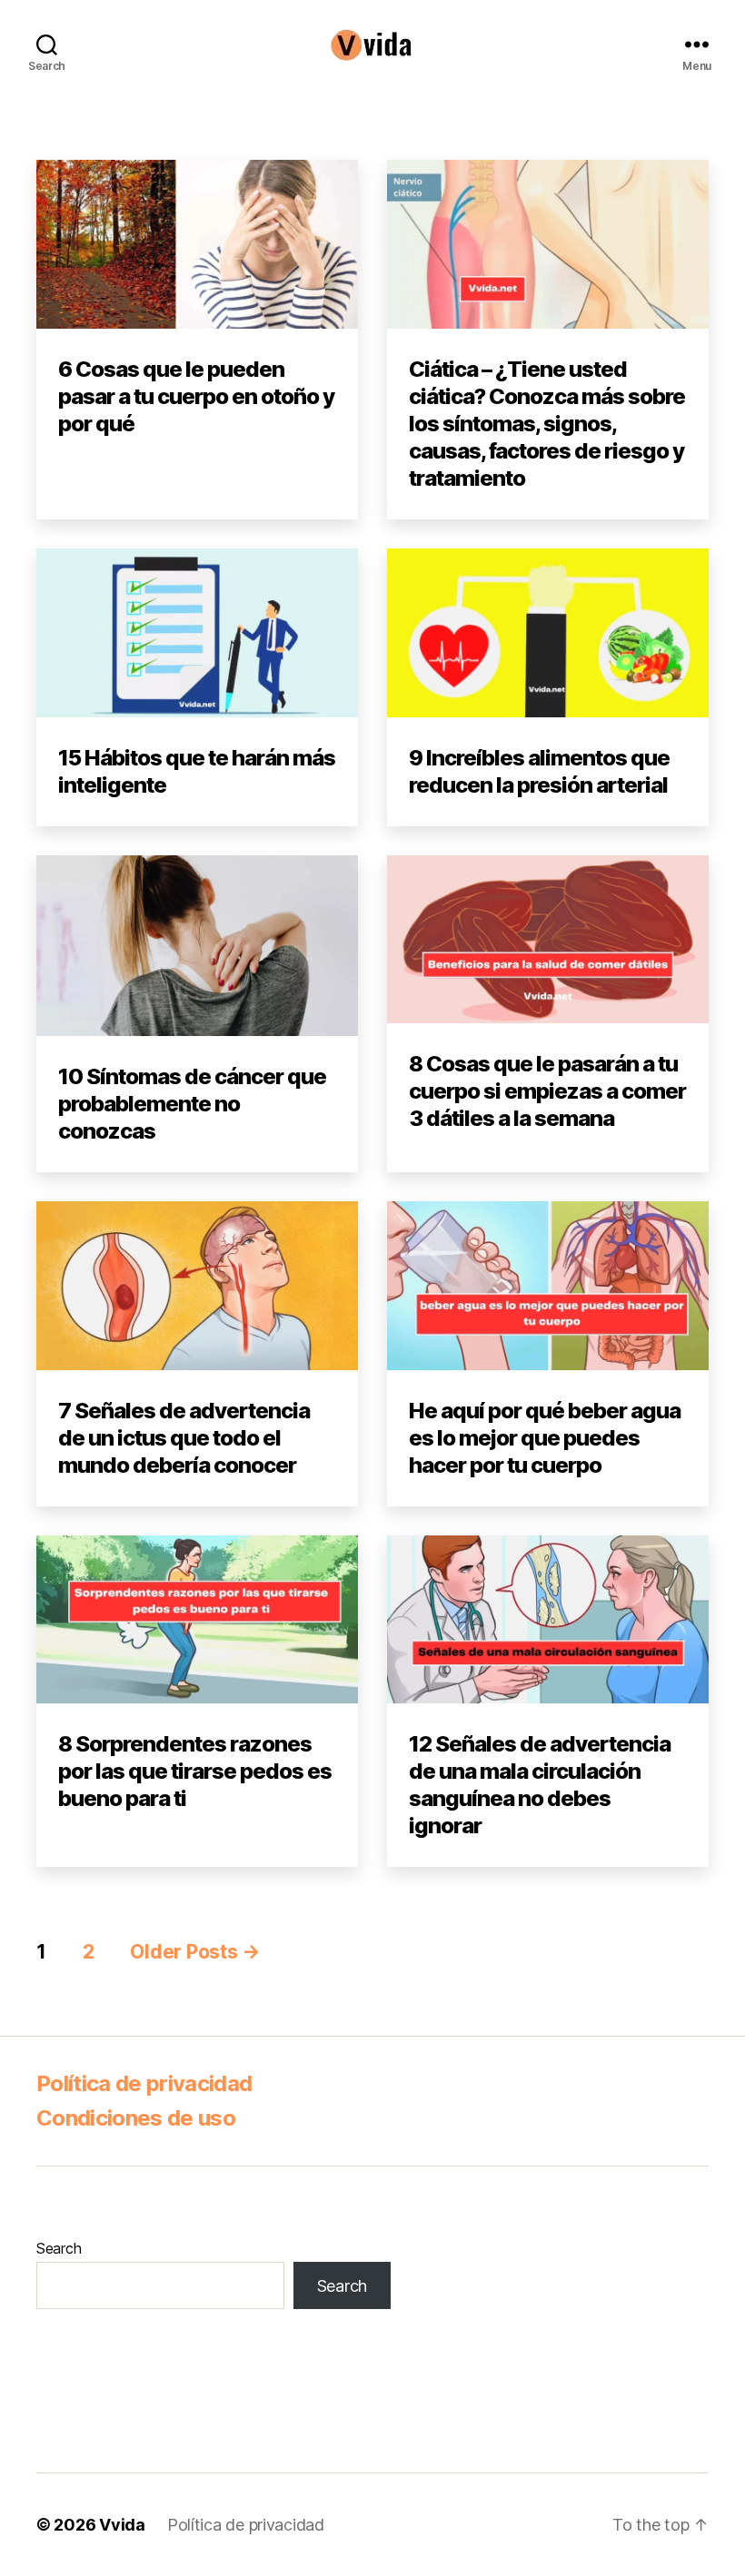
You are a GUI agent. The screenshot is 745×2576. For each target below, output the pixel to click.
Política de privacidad (144, 2083)
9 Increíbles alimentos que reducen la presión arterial (539, 771)
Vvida (122, 2525)
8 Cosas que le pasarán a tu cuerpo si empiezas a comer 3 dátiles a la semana (547, 1091)
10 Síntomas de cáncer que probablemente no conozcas (192, 1104)
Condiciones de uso (136, 2118)
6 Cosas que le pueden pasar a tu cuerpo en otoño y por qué (196, 396)
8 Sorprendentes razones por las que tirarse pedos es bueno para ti (195, 1771)
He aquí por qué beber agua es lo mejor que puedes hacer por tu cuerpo (545, 1438)
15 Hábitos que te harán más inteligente (197, 771)
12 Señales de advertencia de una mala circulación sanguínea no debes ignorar (540, 1785)
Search (59, 2248)
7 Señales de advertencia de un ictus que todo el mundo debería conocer (184, 1438)
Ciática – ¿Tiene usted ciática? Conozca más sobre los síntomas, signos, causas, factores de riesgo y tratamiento (547, 424)
